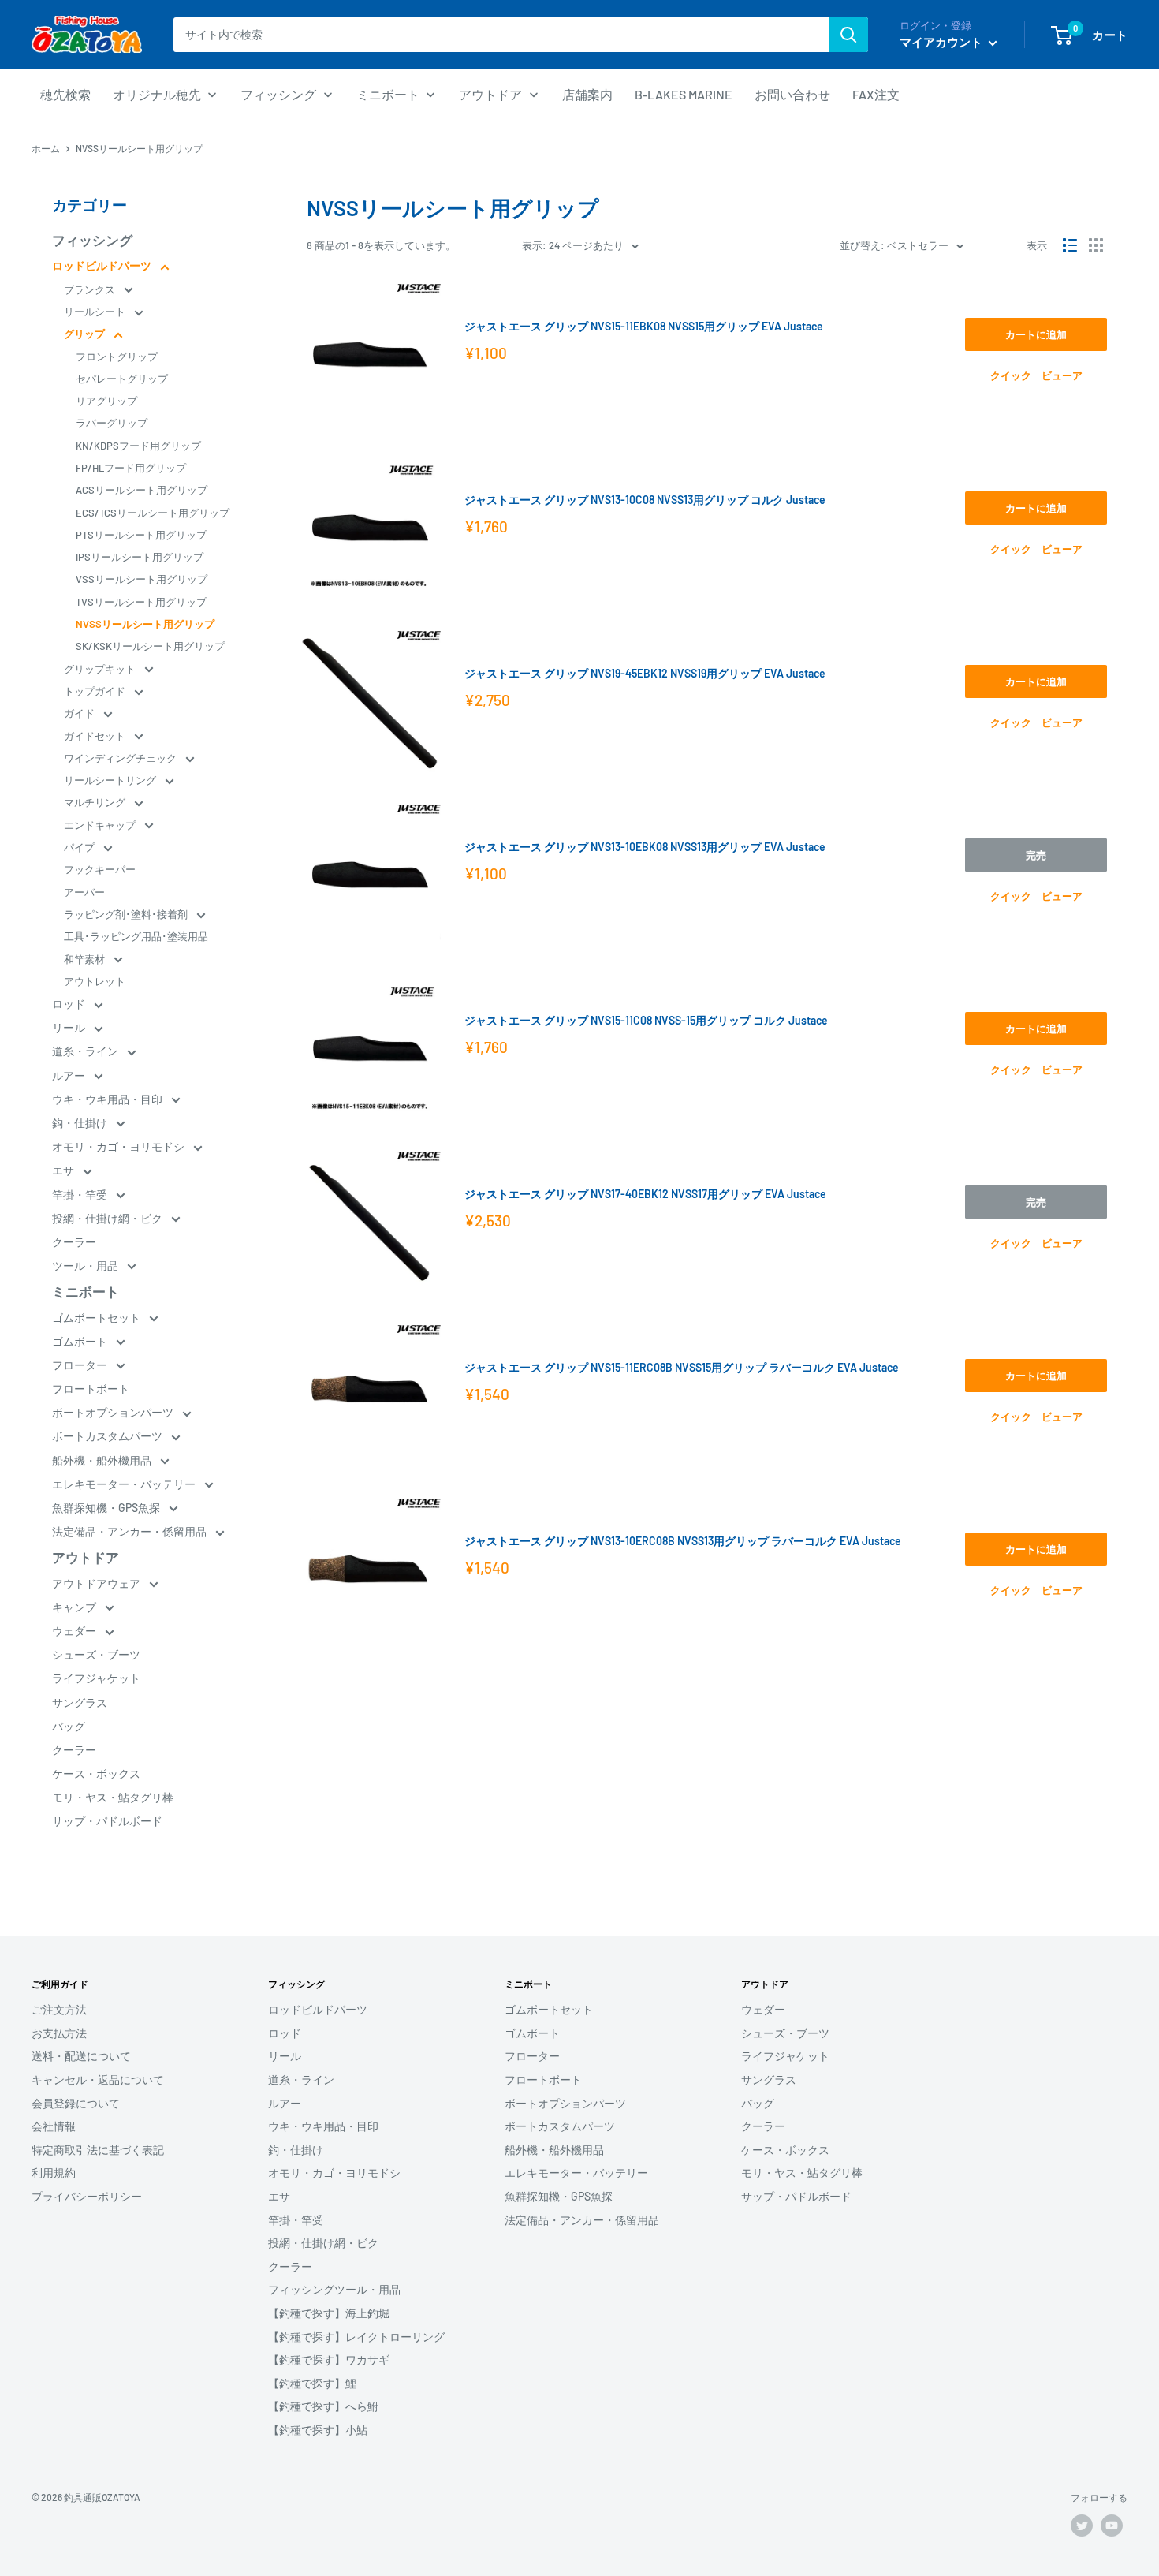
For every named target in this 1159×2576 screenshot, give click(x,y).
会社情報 (54, 2126)
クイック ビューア (1036, 375)
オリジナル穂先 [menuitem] (157, 94)
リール (70, 1027)
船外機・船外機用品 (103, 1460)
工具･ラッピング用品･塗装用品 (136, 936)
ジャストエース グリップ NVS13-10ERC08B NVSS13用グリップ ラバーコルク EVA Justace (683, 1541)
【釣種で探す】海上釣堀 (329, 2313)
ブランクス (91, 289)
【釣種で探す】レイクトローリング (356, 2337)
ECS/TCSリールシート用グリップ (153, 513)
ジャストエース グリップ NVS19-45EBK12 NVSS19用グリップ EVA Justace (645, 673)
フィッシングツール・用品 (334, 2289)
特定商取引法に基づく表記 (98, 2150)
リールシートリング (111, 780)
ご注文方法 (59, 2009)
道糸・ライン (86, 1051)
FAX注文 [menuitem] (876, 94)
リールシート (96, 312)
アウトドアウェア (97, 1583)
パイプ (80, 847)
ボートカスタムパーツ (108, 1436)
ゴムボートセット (97, 1318)
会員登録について (76, 2103)
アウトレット (95, 981)
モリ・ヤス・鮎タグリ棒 (113, 1797)
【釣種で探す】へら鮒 (323, 2406)
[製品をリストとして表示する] (1070, 245)
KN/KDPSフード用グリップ (138, 446)
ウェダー (75, 1631)
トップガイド (96, 691)
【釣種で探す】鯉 (312, 2383)
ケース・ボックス (96, 1773)
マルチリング (96, 802)
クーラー (74, 1242)
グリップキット (101, 669)
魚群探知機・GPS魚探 (107, 1508)
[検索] (848, 35)
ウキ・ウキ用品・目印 (108, 1099)
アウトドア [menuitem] (490, 94)
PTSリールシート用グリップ (141, 535)
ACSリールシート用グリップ (142, 490)
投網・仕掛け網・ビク (108, 1218)
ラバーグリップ (112, 423)
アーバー (84, 892)
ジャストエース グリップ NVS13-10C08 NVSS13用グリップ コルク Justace (645, 500)
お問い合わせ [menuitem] (792, 94)
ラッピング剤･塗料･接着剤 (127, 914)
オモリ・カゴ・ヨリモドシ (119, 1146)
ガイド (80, 713)
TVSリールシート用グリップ (141, 602)
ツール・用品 (86, 1266)
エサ (64, 1170)
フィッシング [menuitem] (278, 94)
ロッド (70, 1004)
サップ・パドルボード (107, 1821)
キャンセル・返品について (98, 2079)
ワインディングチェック (121, 758)
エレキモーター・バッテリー (125, 1484)
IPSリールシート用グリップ (140, 557)
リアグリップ (106, 401)
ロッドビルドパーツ (103, 265)
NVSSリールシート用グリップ (145, 624)
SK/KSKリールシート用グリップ (150, 646)
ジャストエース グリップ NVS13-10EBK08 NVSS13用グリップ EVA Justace (645, 847)
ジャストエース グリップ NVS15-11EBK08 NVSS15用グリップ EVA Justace (644, 326)
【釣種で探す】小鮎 (318, 2430)
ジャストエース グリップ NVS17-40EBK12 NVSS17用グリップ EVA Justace (645, 1194)
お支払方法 (59, 2033)
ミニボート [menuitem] (388, 94)
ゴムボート (81, 1341)
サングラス (80, 1702)
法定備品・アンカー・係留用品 (130, 1531)
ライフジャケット (96, 1678)
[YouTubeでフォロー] (1112, 2526)
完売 (1036, 855)
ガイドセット (96, 736)
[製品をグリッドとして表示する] (1096, 245)
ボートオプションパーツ (114, 1412)
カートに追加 (1036, 334)
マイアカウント (942, 42)
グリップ (86, 334)
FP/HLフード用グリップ (131, 468)
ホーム (46, 148)
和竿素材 (86, 959)
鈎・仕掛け (81, 1123)
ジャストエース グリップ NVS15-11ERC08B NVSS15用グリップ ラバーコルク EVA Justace (682, 1367)
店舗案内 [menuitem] (587, 94)
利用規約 (54, 2173)
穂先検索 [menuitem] (65, 94)
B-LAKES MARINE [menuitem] (684, 94)
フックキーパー (100, 869)
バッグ (69, 1726)
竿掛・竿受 (81, 1195)
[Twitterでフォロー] (1082, 2526)
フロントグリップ (117, 357)
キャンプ (75, 1607)
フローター (81, 1365)
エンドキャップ (101, 825)
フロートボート (91, 1389)
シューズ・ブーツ (96, 1654)
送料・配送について (81, 2056)
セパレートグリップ (122, 379)
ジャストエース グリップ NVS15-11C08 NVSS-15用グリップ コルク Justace (646, 1020)
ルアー (70, 1075)
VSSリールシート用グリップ (142, 579)
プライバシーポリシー (87, 2196)
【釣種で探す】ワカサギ (329, 2359)
